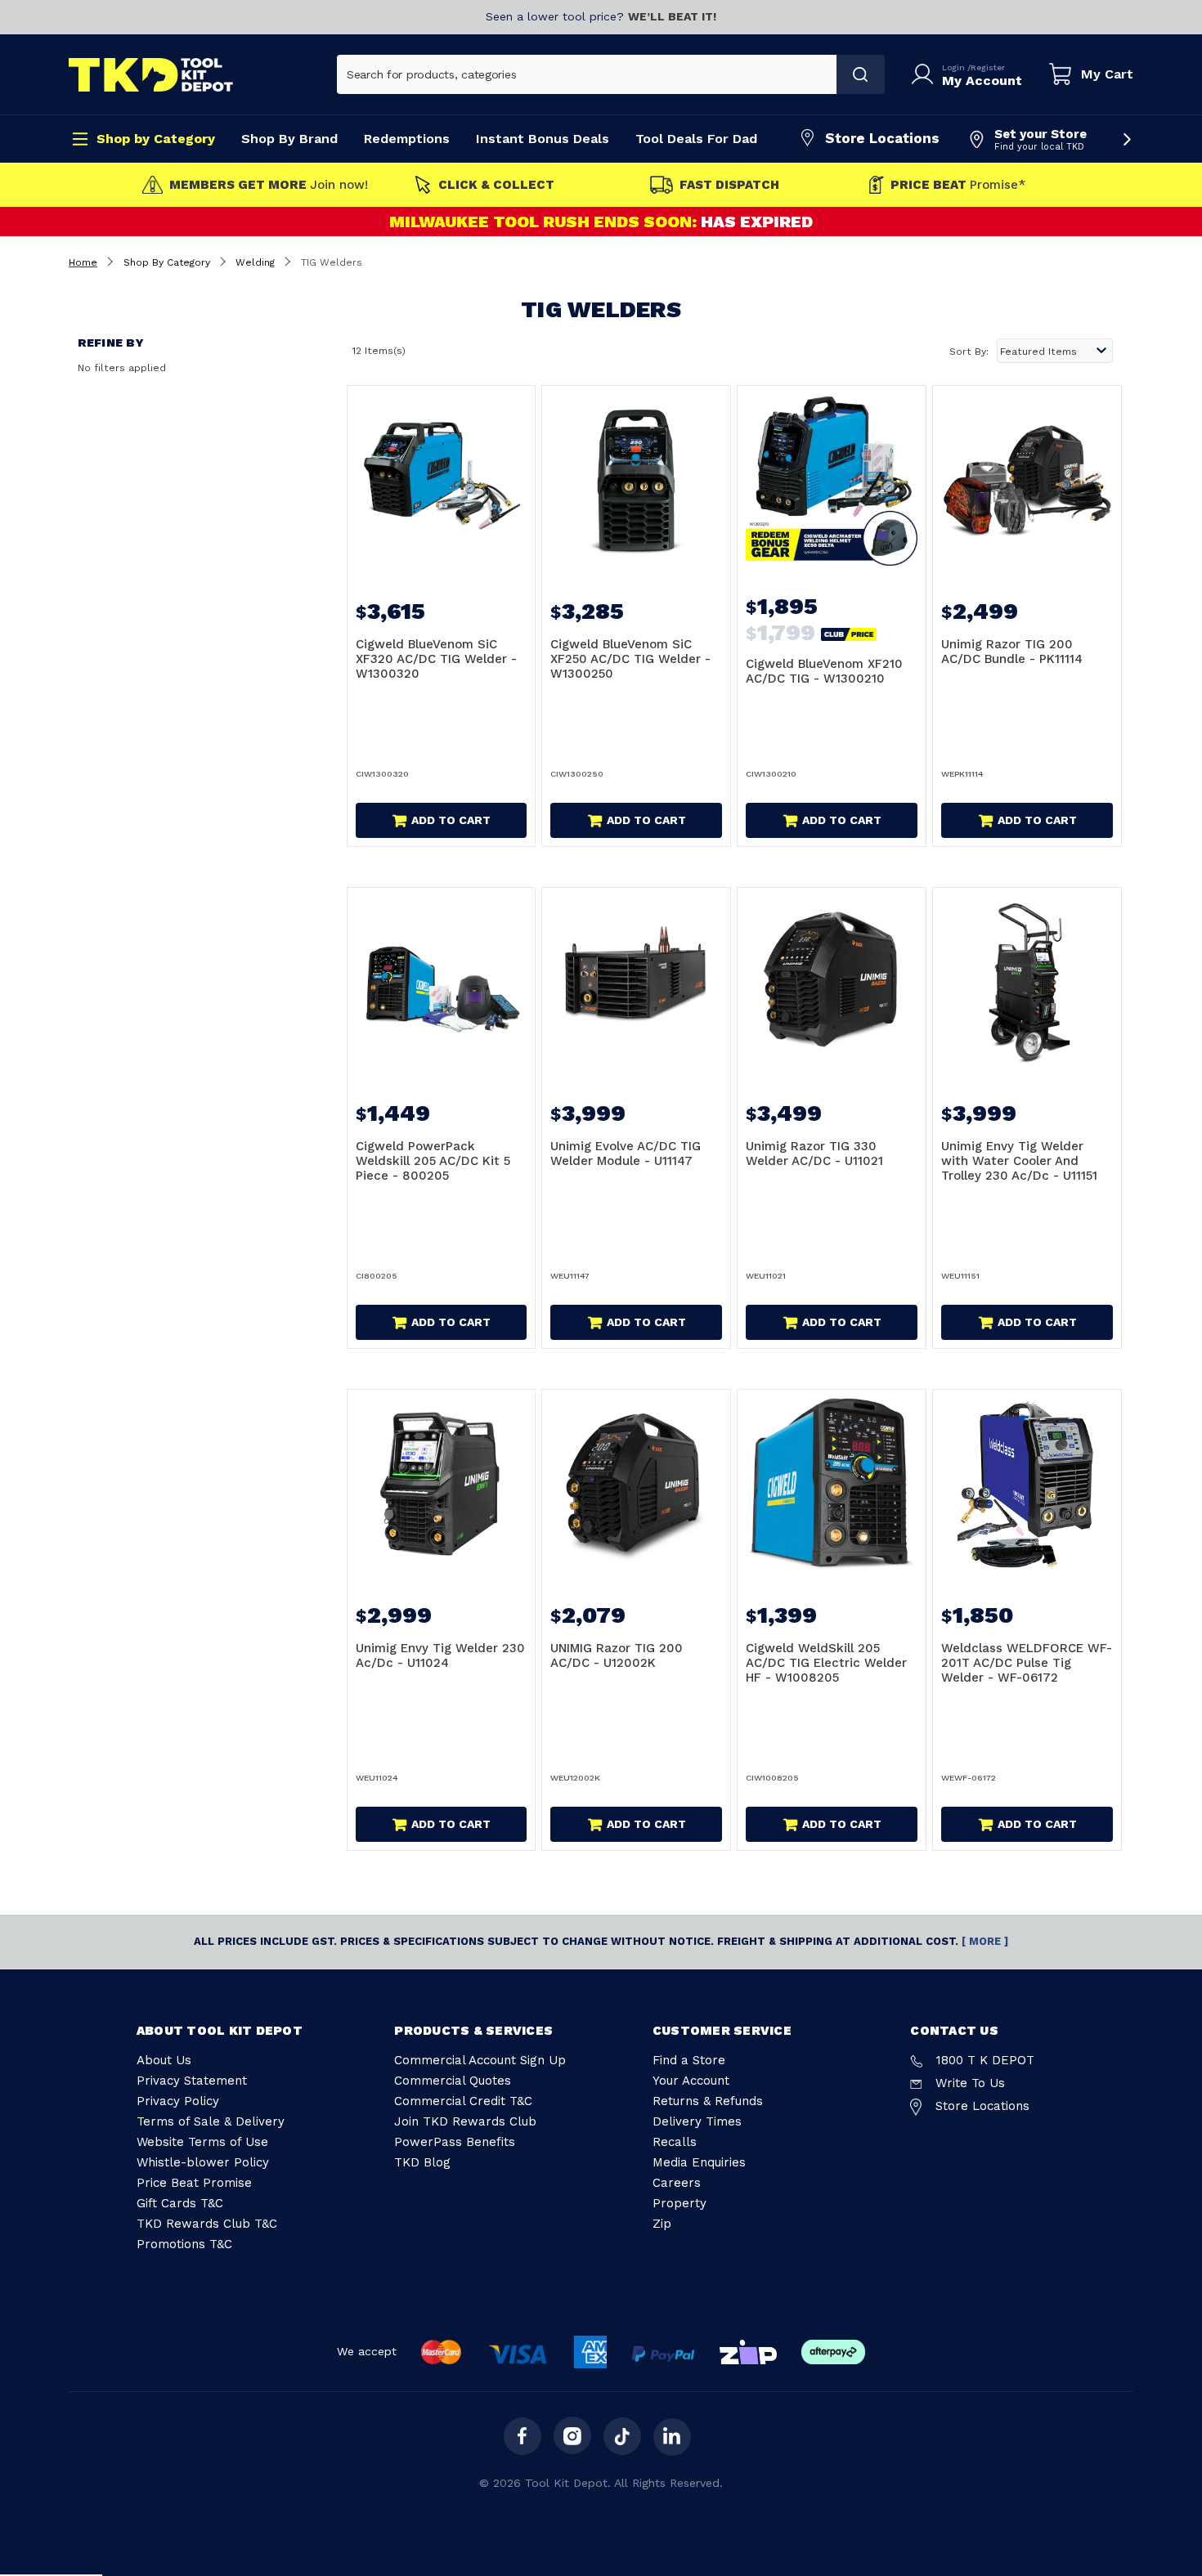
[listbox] (1055, 351)
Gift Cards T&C (180, 2203)
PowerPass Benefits (455, 2142)
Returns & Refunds (708, 2101)
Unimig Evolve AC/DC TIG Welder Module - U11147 (626, 1154)
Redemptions (407, 139)
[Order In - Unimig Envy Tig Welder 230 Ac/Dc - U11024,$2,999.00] (442, 1484)
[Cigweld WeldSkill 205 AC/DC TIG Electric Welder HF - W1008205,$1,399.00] (832, 1484)
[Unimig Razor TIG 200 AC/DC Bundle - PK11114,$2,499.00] (1027, 480)
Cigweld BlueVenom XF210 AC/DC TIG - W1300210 (824, 671)
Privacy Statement (192, 2081)
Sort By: (969, 352)
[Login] (926, 74)
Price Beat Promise (194, 2183)
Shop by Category (156, 139)
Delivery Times (697, 2121)
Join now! (269, 185)
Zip (662, 2224)
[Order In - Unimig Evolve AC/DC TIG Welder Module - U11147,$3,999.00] (636, 982)
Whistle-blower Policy (203, 2162)
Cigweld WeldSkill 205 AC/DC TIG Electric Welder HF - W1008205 (826, 1663)
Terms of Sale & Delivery (211, 2121)
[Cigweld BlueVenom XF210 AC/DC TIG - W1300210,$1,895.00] (832, 480)
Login (955, 67)
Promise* (958, 185)
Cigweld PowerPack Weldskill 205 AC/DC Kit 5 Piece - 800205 (433, 1161)
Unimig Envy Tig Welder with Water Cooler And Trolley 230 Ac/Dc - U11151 (1019, 1161)
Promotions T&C (184, 2244)
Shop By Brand (289, 139)
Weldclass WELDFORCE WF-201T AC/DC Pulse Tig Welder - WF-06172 (1027, 1663)
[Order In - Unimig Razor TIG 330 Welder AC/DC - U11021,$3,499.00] (832, 982)
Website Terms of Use (202, 2142)
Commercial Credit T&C (463, 2101)
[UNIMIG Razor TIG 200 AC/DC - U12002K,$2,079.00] (636, 1484)
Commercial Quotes (453, 2081)
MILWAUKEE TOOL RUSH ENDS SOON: (545, 222)
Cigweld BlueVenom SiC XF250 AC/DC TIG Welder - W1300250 (630, 659)
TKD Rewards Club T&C (207, 2224)
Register (988, 67)
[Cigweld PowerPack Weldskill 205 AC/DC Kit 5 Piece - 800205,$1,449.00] (442, 982)
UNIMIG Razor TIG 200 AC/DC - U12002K (617, 1655)
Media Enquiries (699, 2162)
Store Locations (882, 138)
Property (679, 2203)
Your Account (691, 2081)
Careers (677, 2183)
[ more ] (985, 1941)
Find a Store (689, 2060)
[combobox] (587, 74)
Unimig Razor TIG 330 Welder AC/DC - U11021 (814, 1154)
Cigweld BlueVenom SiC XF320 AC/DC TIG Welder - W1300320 (436, 659)
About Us (164, 2060)
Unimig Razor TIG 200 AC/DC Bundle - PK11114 (1012, 652)
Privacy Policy (178, 2101)
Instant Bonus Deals (543, 139)
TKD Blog (422, 2162)
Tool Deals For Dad (696, 139)
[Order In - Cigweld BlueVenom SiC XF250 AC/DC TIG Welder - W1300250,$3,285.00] (636, 480)
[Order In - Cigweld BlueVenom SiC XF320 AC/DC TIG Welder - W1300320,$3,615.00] (442, 480)
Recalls (675, 2142)
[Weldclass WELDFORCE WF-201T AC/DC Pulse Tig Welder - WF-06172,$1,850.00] (1027, 1484)
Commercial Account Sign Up (480, 2060)
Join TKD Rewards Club (465, 2121)
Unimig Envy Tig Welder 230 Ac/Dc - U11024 (440, 1655)
